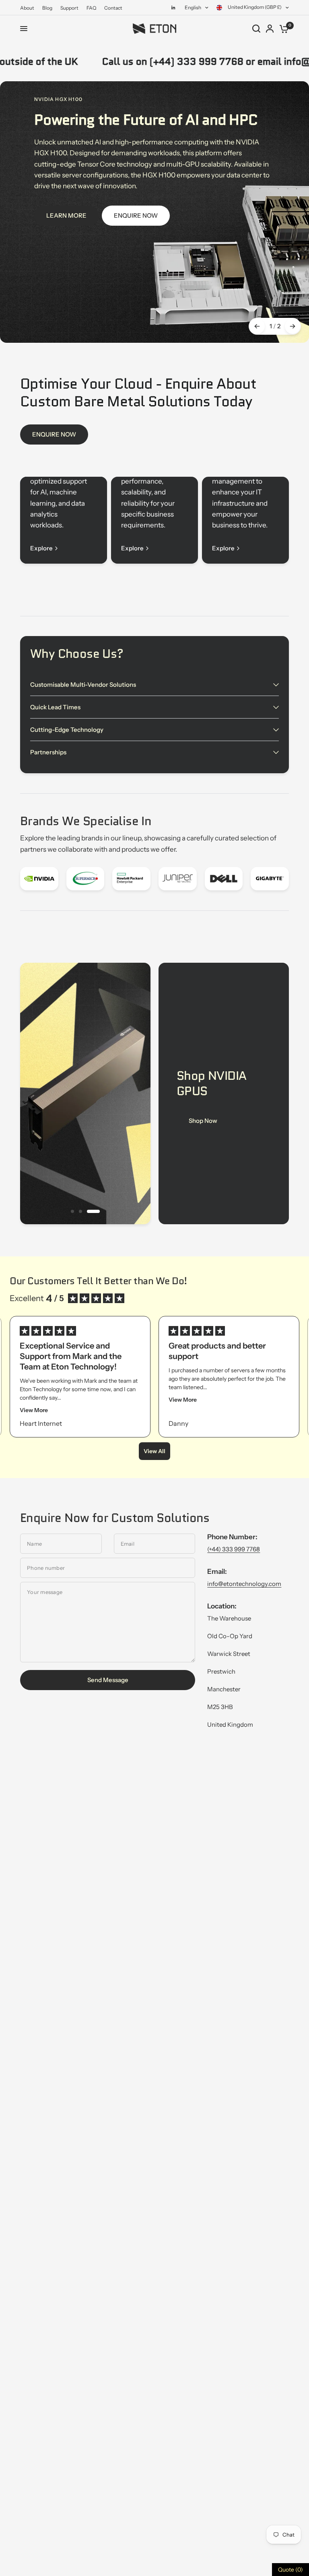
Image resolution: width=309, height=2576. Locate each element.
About (27, 8)
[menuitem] (29, 8)
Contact (113, 8)
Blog (47, 8)
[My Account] (270, 29)
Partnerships (48, 752)
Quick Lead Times (55, 707)
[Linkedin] (173, 8)
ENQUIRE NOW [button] (136, 216)
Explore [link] (41, 548)
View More (34, 1410)
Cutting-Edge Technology (67, 730)
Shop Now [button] (203, 1121)
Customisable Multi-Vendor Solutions (83, 685)
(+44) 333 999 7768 (234, 1549)
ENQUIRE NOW (54, 434)
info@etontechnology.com (244, 1584)
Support (69, 8)
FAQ (91, 8)
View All (154, 1451)
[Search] (256, 29)
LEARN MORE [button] (66, 216)
